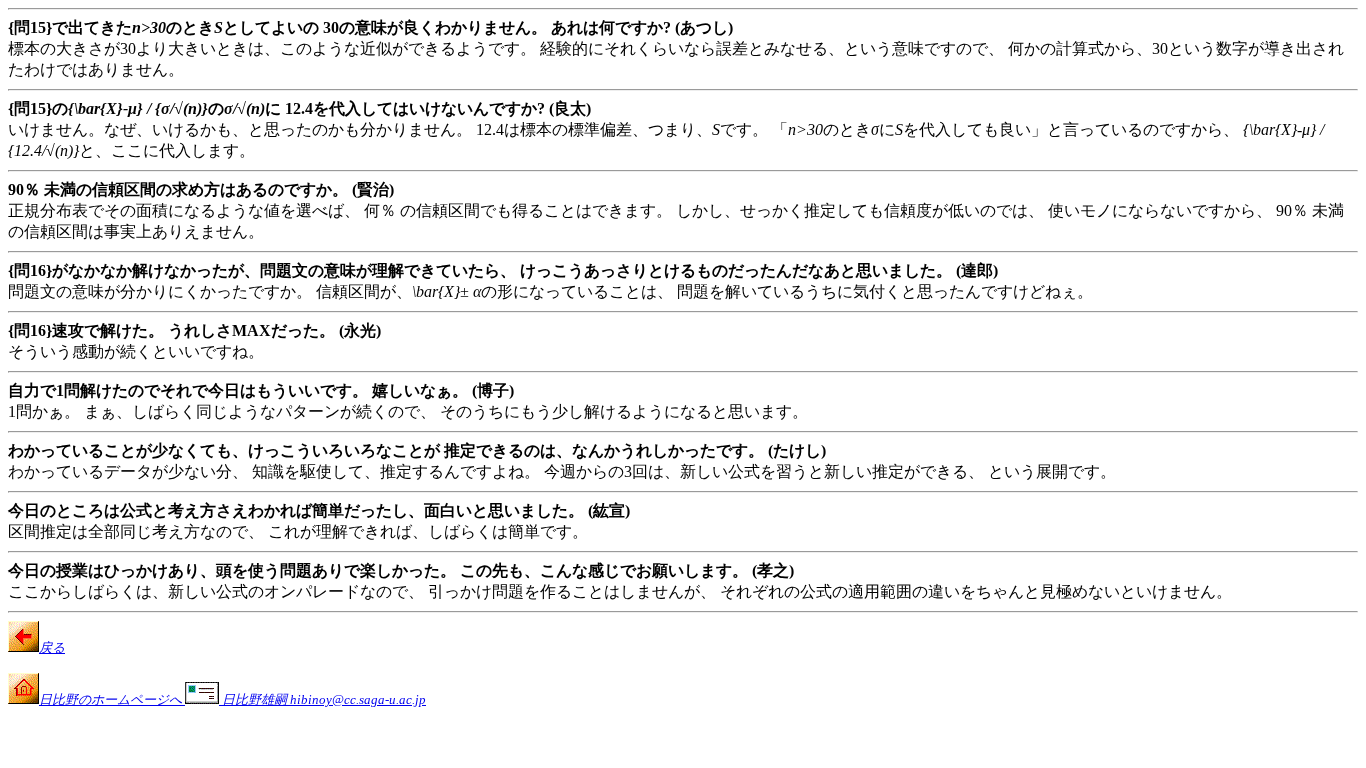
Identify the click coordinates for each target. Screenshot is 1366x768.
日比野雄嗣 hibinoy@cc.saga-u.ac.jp (322, 699)
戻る (52, 647)
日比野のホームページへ (112, 699)
